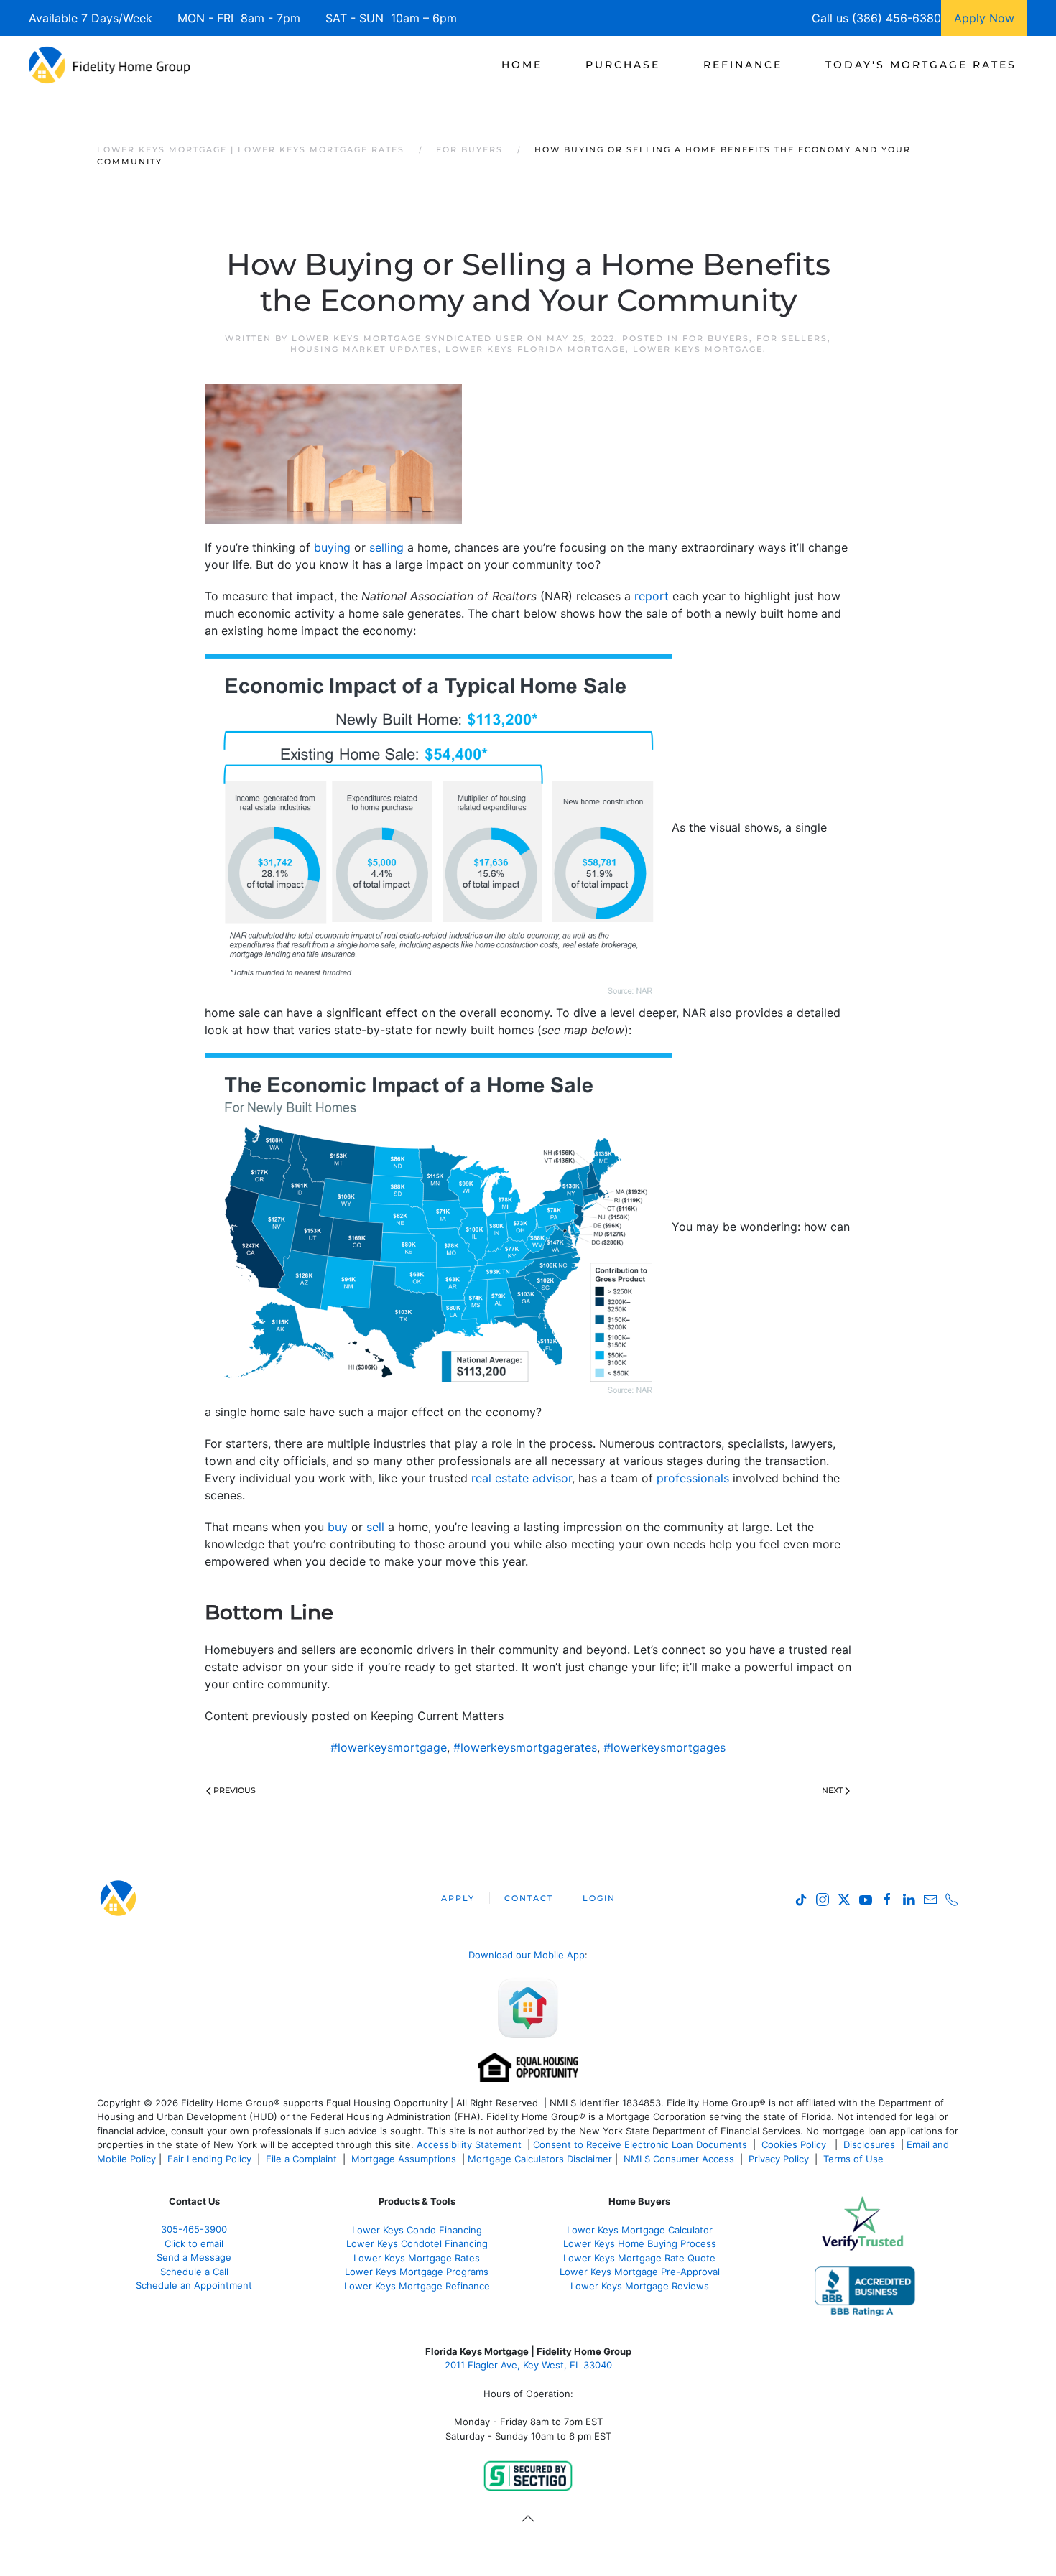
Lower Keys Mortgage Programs (417, 2272)
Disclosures (869, 2144)
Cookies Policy (795, 2144)
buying (332, 547)
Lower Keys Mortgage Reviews (640, 2286)
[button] (528, 2519)
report (652, 596)
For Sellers (792, 338)
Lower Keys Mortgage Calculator (640, 2230)
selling (386, 547)
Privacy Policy (779, 2159)
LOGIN (599, 1898)
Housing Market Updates (364, 349)
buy (338, 1527)
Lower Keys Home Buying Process (640, 2243)
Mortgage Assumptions (404, 2159)
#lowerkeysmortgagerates (525, 1747)
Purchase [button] (623, 65)
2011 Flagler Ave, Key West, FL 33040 (528, 2365)
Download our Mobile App (527, 1955)
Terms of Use (855, 2159)
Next (832, 1790)
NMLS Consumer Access (679, 2159)
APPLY (458, 1898)
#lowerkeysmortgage (389, 1747)
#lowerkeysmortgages (664, 1747)
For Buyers (716, 338)
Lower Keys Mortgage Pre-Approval (640, 2272)
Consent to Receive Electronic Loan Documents (640, 2144)
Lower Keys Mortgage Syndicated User (408, 338)
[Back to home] (110, 65)
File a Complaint (303, 2159)
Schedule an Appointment (194, 2285)
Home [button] (522, 65)
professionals (693, 1478)
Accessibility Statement (469, 2144)
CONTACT (529, 1898)
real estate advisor (522, 1478)
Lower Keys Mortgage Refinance (417, 2286)
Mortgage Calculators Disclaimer (540, 2159)
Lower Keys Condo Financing (417, 2230)
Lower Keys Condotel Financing (417, 2243)
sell (375, 1527)
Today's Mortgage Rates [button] (921, 65)
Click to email (194, 2243)
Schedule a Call (194, 2272)
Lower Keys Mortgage (698, 349)
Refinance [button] (743, 65)
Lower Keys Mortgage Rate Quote (639, 2258)
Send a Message (194, 2257)
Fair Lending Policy (209, 2159)
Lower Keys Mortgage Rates (417, 2258)
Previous (235, 1790)
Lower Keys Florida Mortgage (536, 349)
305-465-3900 (194, 2229)
